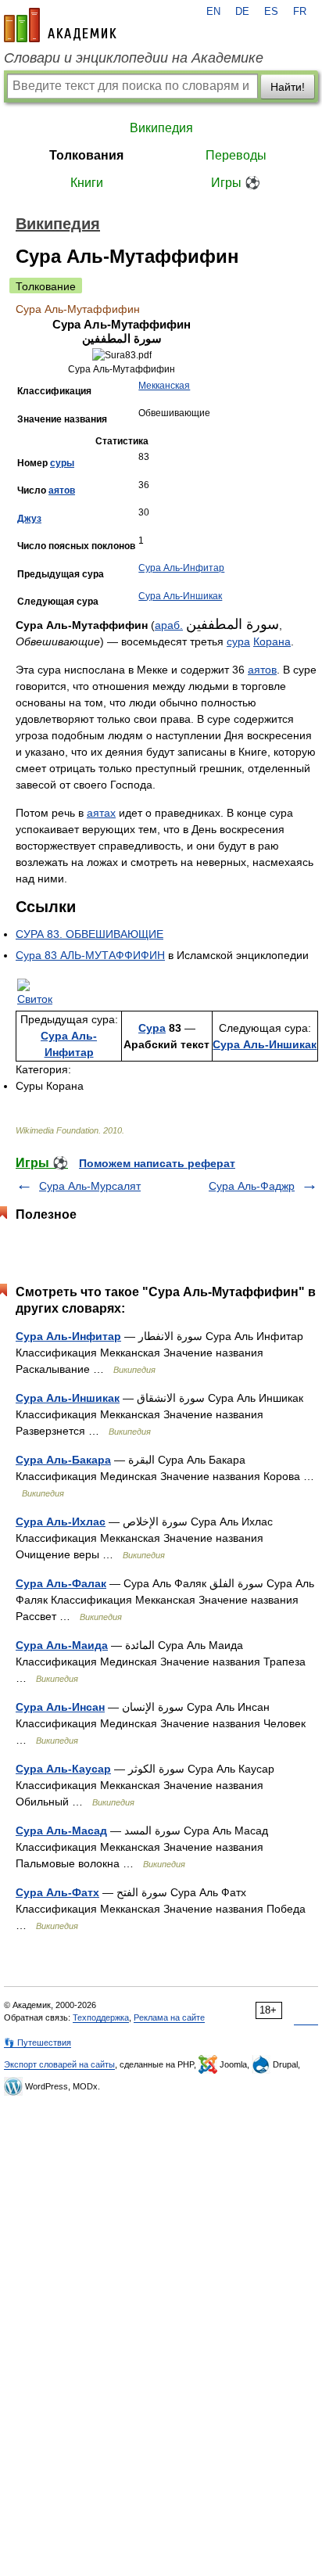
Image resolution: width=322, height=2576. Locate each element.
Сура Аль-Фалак (61, 1583)
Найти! (288, 87)
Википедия (161, 128)
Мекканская (164, 386)
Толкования (86, 155)
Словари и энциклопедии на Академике (134, 58)
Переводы (236, 155)
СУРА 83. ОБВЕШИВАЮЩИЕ (89, 934)
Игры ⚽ (236, 183)
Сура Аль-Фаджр (252, 1186)
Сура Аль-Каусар (63, 1769)
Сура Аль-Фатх (57, 1892)
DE (242, 12)
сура (238, 641)
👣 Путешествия (38, 2042)
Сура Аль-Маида (62, 1645)
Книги (87, 183)
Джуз (29, 519)
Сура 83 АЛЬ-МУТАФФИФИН (90, 955)
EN (213, 12)
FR (300, 12)
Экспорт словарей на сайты (59, 2064)
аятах (101, 813)
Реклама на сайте (169, 2017)
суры (62, 463)
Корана (272, 641)
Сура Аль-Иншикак (180, 596)
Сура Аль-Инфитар (181, 568)
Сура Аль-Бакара (63, 1460)
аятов (62, 490)
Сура (152, 1028)
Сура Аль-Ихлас (61, 1522)
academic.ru (60, 25)
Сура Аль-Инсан (60, 1707)
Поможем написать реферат (157, 1163)
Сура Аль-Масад (61, 1831)
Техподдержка (101, 2017)
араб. (169, 625)
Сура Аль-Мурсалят (90, 1186)
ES (271, 12)
